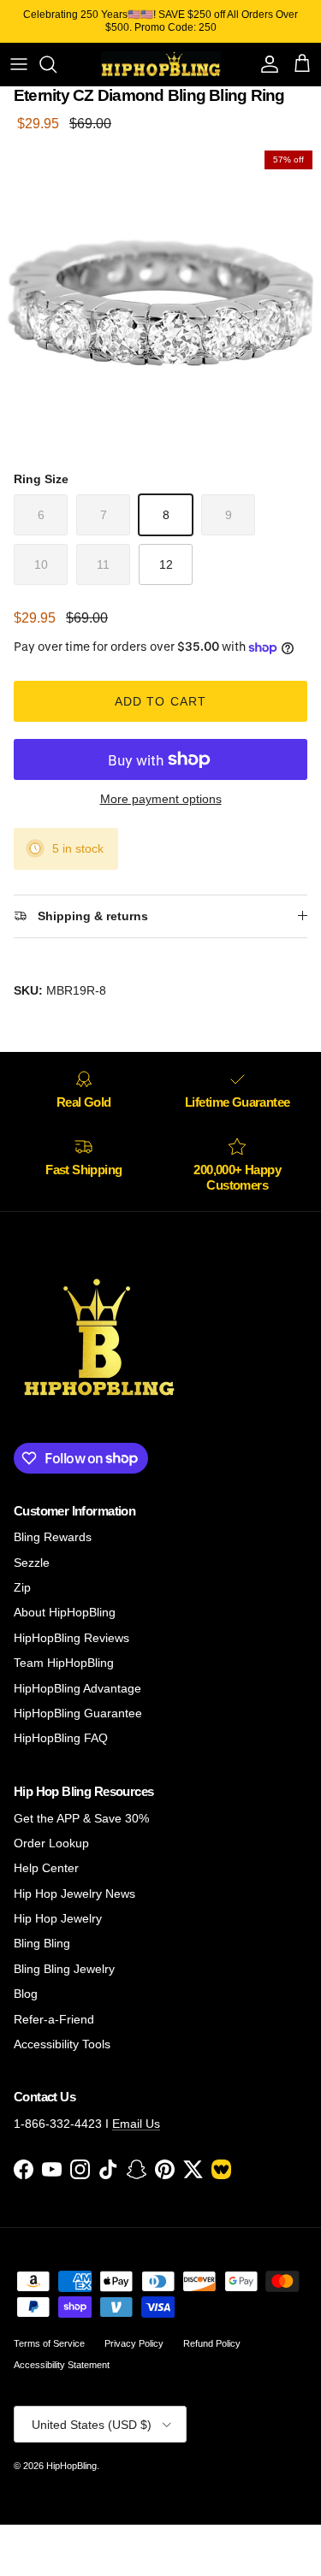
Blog (26, 1994)
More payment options (161, 799)
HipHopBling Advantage (77, 1688)
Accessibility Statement (62, 2365)
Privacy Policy (134, 2343)
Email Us (136, 2124)
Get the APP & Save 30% (81, 1818)
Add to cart (160, 701)
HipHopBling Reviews (71, 1638)
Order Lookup (51, 1843)
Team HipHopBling (64, 1663)
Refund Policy (212, 2343)
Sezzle (32, 1563)
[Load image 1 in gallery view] (160, 302)
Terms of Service (49, 2343)
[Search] (56, 64)
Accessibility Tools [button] (62, 2044)
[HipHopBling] (161, 64)
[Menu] (19, 64)
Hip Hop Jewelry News (74, 1894)
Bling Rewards (53, 1537)
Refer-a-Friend (54, 2019)
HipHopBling (71, 2466)
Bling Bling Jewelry (64, 1969)
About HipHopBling (65, 1612)
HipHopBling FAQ (61, 1738)
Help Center (46, 1868)
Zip (22, 1587)
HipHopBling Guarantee (78, 1713)
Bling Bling (42, 1943)
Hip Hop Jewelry (58, 1918)
